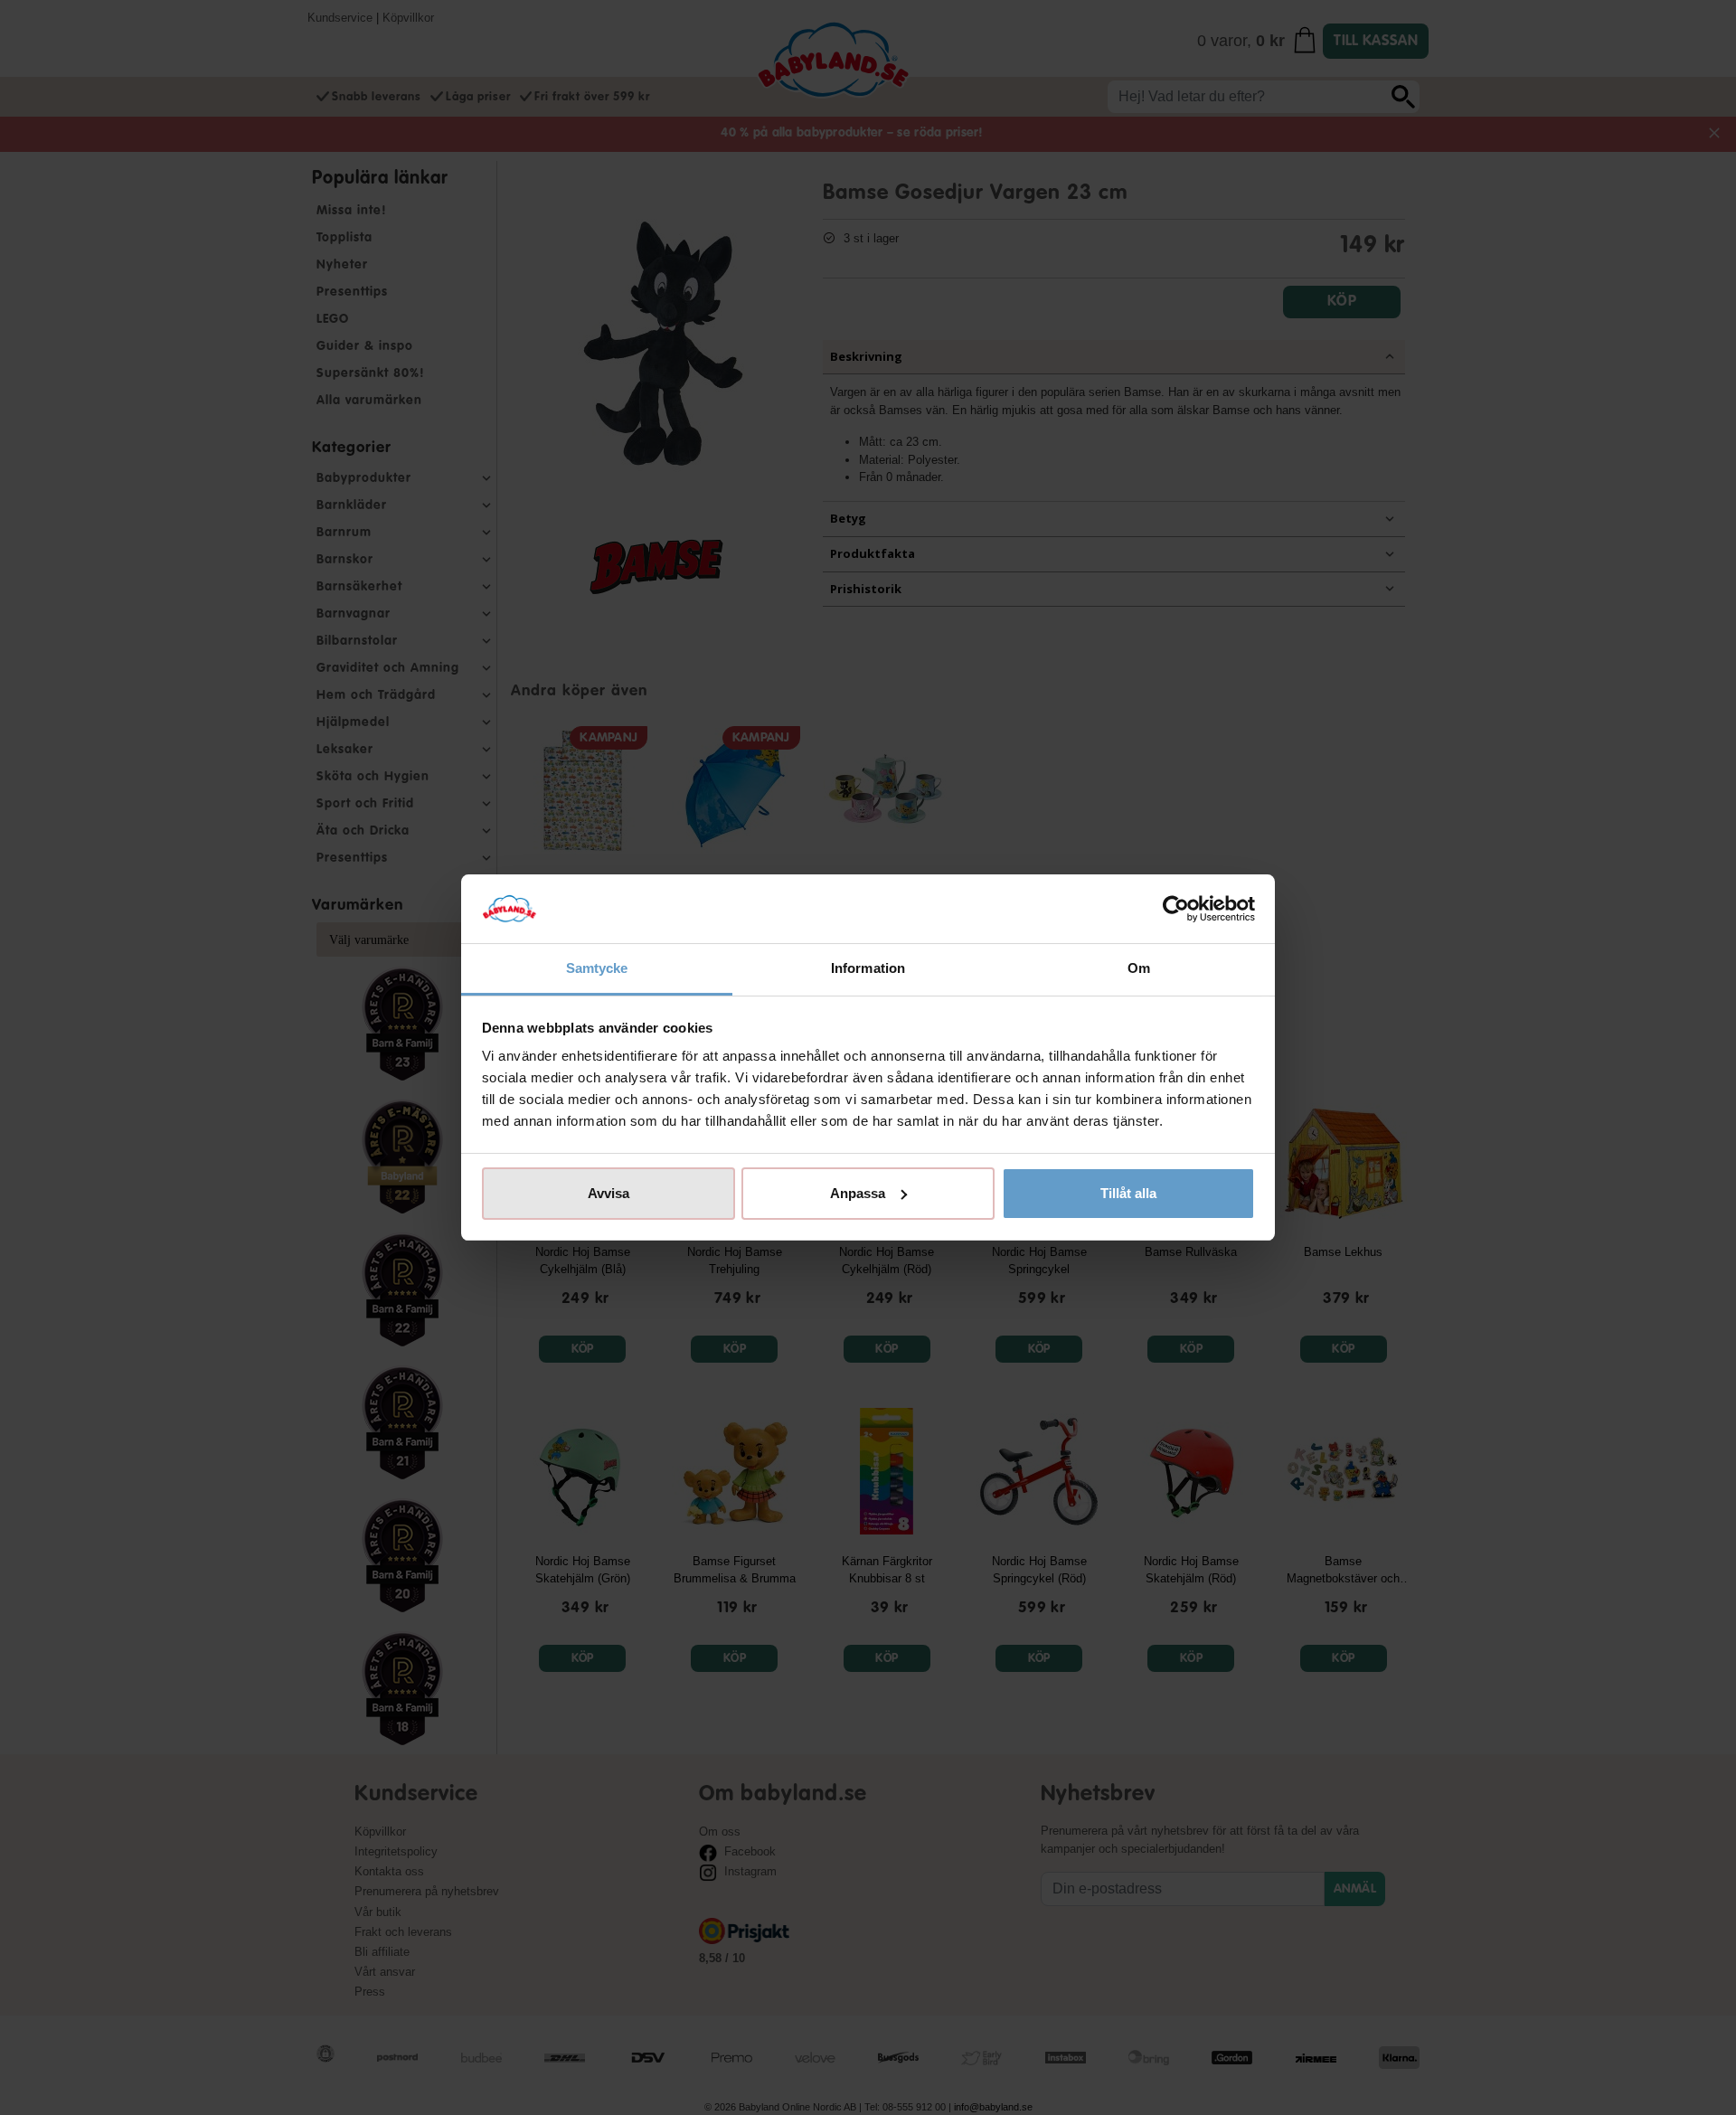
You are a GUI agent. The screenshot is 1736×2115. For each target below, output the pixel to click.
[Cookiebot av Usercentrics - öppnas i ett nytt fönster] (1176, 909)
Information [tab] (868, 968)
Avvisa (609, 1193)
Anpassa (858, 1193)
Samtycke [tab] (597, 968)
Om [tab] (1139, 968)
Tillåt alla (1128, 1193)
